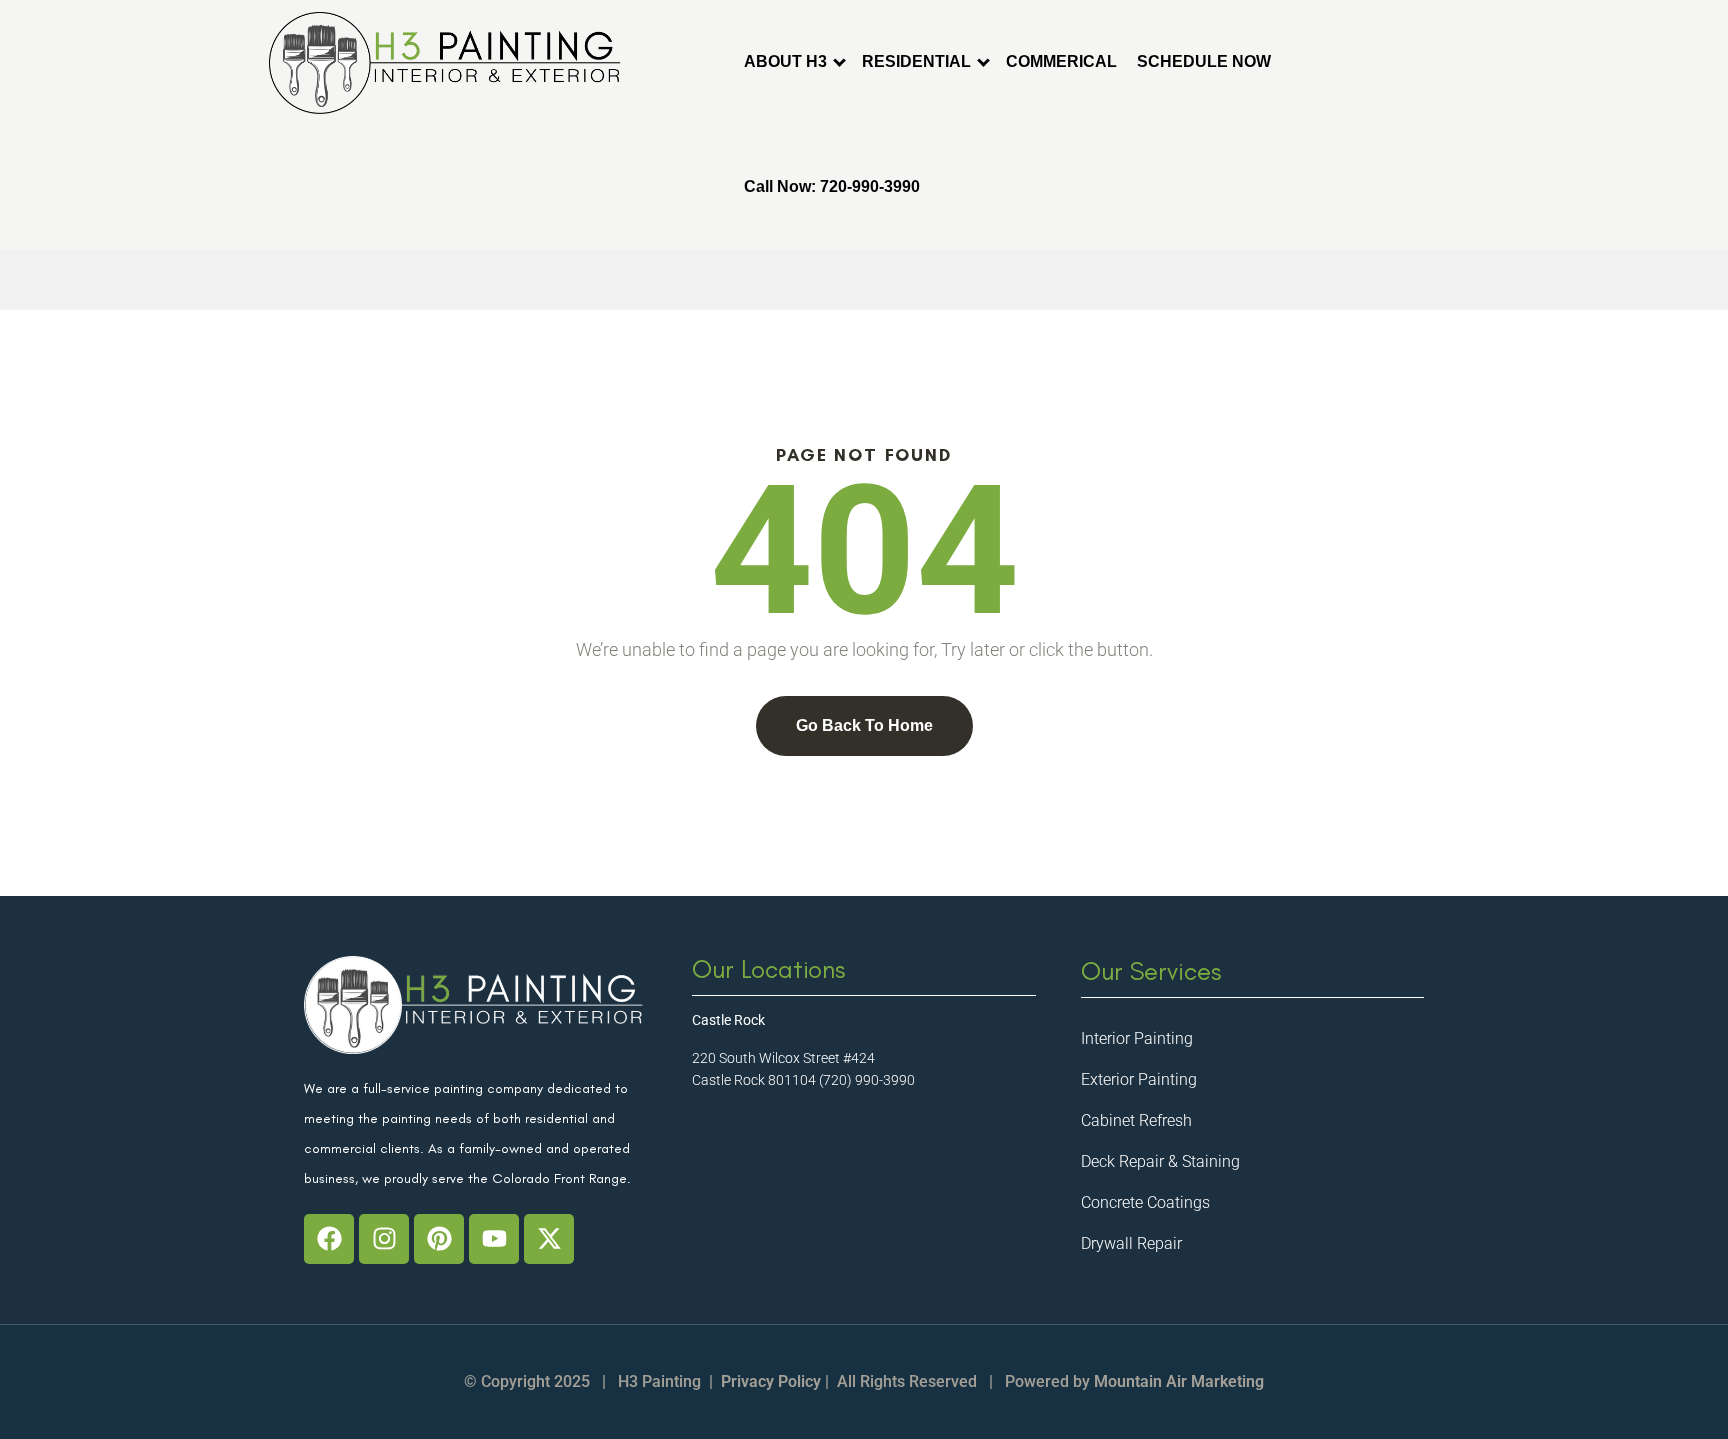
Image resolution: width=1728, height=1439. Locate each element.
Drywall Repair (1131, 1243)
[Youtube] (494, 1239)
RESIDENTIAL (916, 61)
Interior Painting (1137, 1038)
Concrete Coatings (1145, 1202)
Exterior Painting (1139, 1079)
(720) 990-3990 (867, 1080)
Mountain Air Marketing (1179, 1381)
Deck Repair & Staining (1160, 1161)
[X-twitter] (549, 1239)
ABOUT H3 (785, 61)
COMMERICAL (1061, 61)
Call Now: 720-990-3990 (832, 186)
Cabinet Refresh (1136, 1120)
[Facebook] (329, 1239)
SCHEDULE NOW (1204, 61)
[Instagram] (384, 1239)
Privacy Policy (771, 1381)
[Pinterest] (439, 1239)
